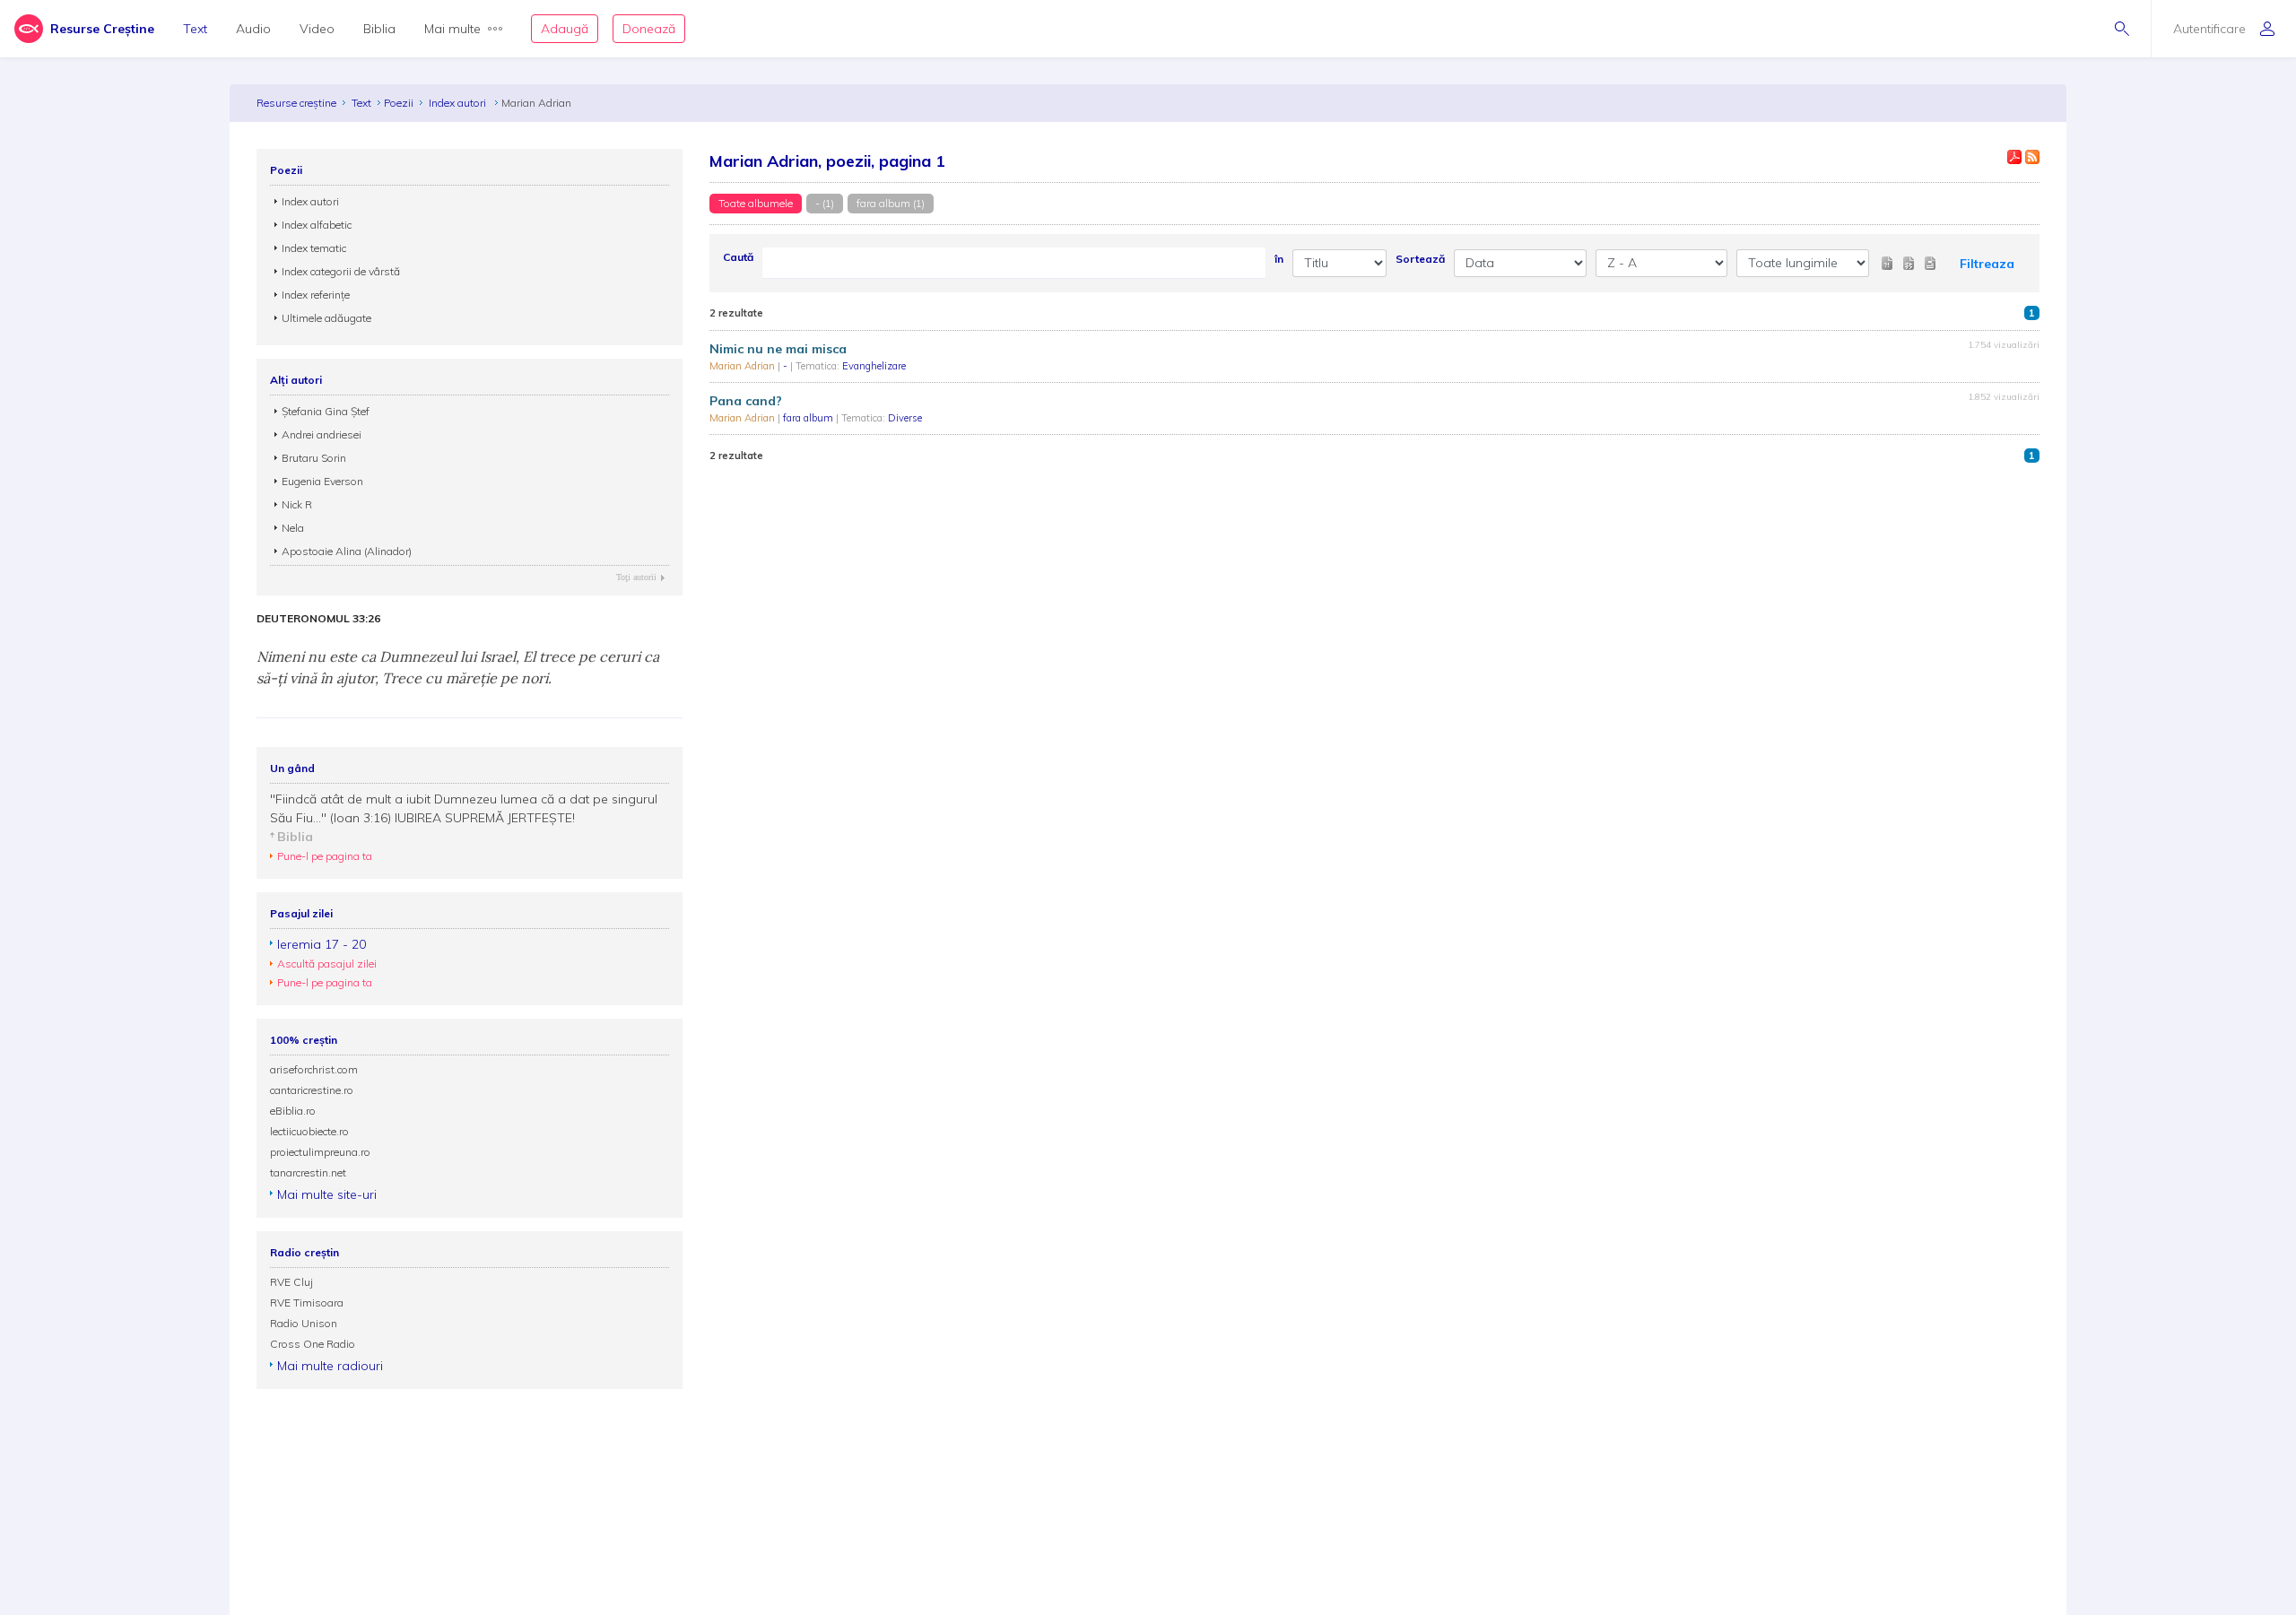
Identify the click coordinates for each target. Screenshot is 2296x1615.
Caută (738, 257)
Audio (253, 29)
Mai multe (452, 29)
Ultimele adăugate (326, 318)
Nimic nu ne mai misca (778, 349)
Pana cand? (746, 401)
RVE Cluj (291, 1282)
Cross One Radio (313, 1344)
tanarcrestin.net (308, 1172)
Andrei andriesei (322, 434)
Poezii (399, 103)
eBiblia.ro (293, 1111)
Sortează (1420, 259)
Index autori (459, 103)
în (1279, 259)
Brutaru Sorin (314, 458)
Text (195, 29)
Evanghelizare (874, 366)
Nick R (297, 504)
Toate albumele (756, 203)
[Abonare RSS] (2032, 157)
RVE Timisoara (307, 1302)
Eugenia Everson (322, 481)
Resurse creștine (296, 103)
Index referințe (316, 295)
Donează (649, 29)
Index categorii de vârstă (341, 271)
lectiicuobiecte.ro (309, 1131)
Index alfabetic (317, 225)
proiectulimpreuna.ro (320, 1152)
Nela (293, 528)
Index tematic (314, 248)
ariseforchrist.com (314, 1069)
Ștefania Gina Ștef (326, 411)
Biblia (379, 29)
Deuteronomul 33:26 (318, 619)
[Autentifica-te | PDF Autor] (2014, 157)
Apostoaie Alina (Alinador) (347, 551)
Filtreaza (1987, 264)
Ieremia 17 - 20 (322, 944)
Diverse (905, 418)
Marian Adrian (744, 366)
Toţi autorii (636, 577)
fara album (809, 418)
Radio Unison (304, 1323)
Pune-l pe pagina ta (325, 856)
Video (317, 29)
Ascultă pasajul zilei (327, 964)
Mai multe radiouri (330, 1366)
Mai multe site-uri (327, 1194)
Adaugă (565, 29)
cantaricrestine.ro (312, 1090)
